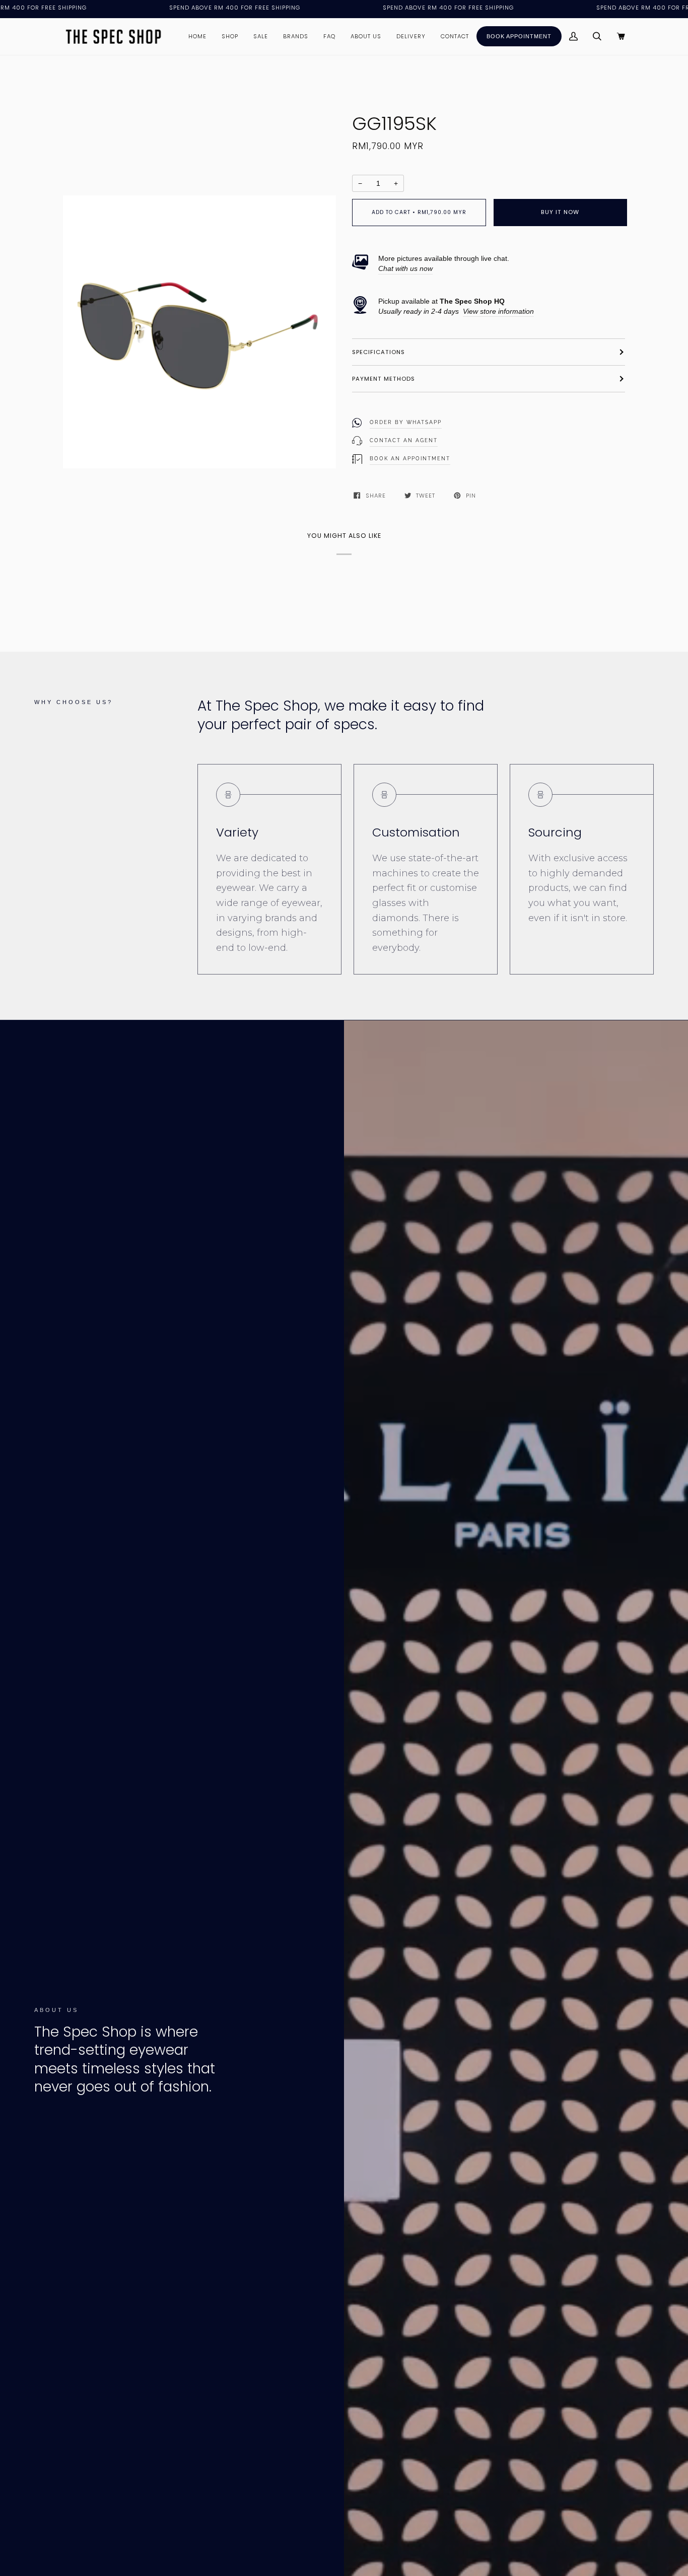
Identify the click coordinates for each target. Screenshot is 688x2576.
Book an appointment (410, 459)
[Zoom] (323, 456)
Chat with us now (405, 268)
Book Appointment (519, 36)
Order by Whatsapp (406, 422)
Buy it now (560, 212)
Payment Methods (384, 379)
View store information (498, 311)
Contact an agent (404, 440)
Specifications (379, 352)
